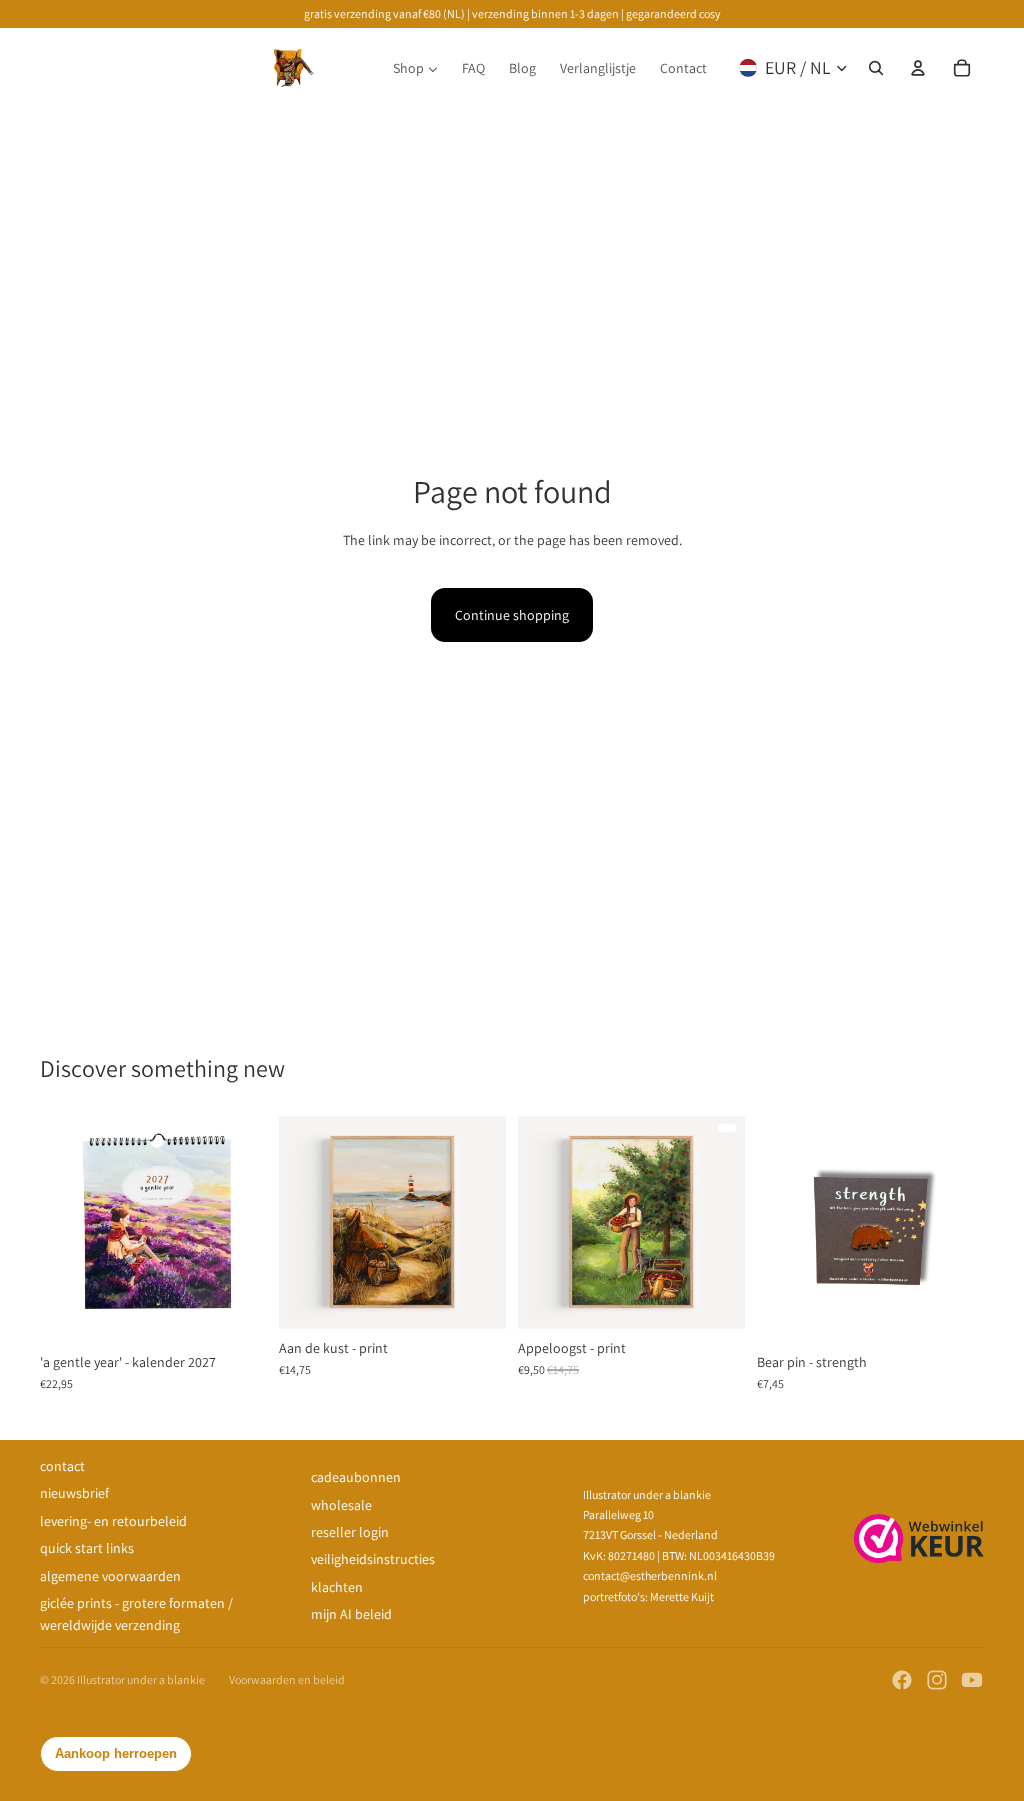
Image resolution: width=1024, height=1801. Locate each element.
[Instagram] (937, 1680)
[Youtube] (972, 1680)
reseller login (350, 1532)
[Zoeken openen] (876, 68)
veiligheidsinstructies (373, 1559)
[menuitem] (415, 68)
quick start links (87, 1548)
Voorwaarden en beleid (287, 1679)
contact (62, 1466)
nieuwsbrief (74, 1493)
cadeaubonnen (356, 1477)
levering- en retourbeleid (113, 1521)
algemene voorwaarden (110, 1576)
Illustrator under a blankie (141, 1679)
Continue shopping (512, 615)
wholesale (341, 1505)
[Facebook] (902, 1680)
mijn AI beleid (351, 1614)
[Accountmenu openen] (918, 68)
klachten (337, 1587)
